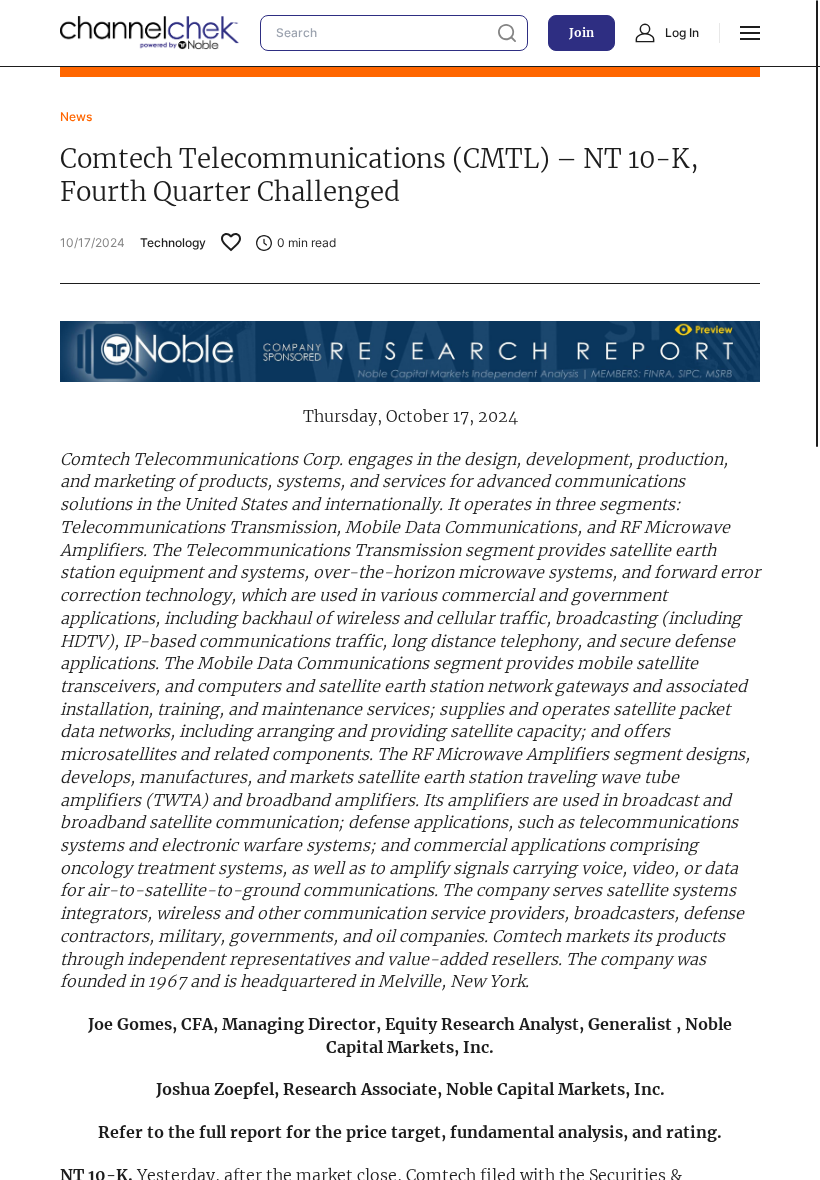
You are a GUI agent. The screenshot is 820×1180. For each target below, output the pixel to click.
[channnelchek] (150, 33)
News (76, 116)
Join (581, 32)
